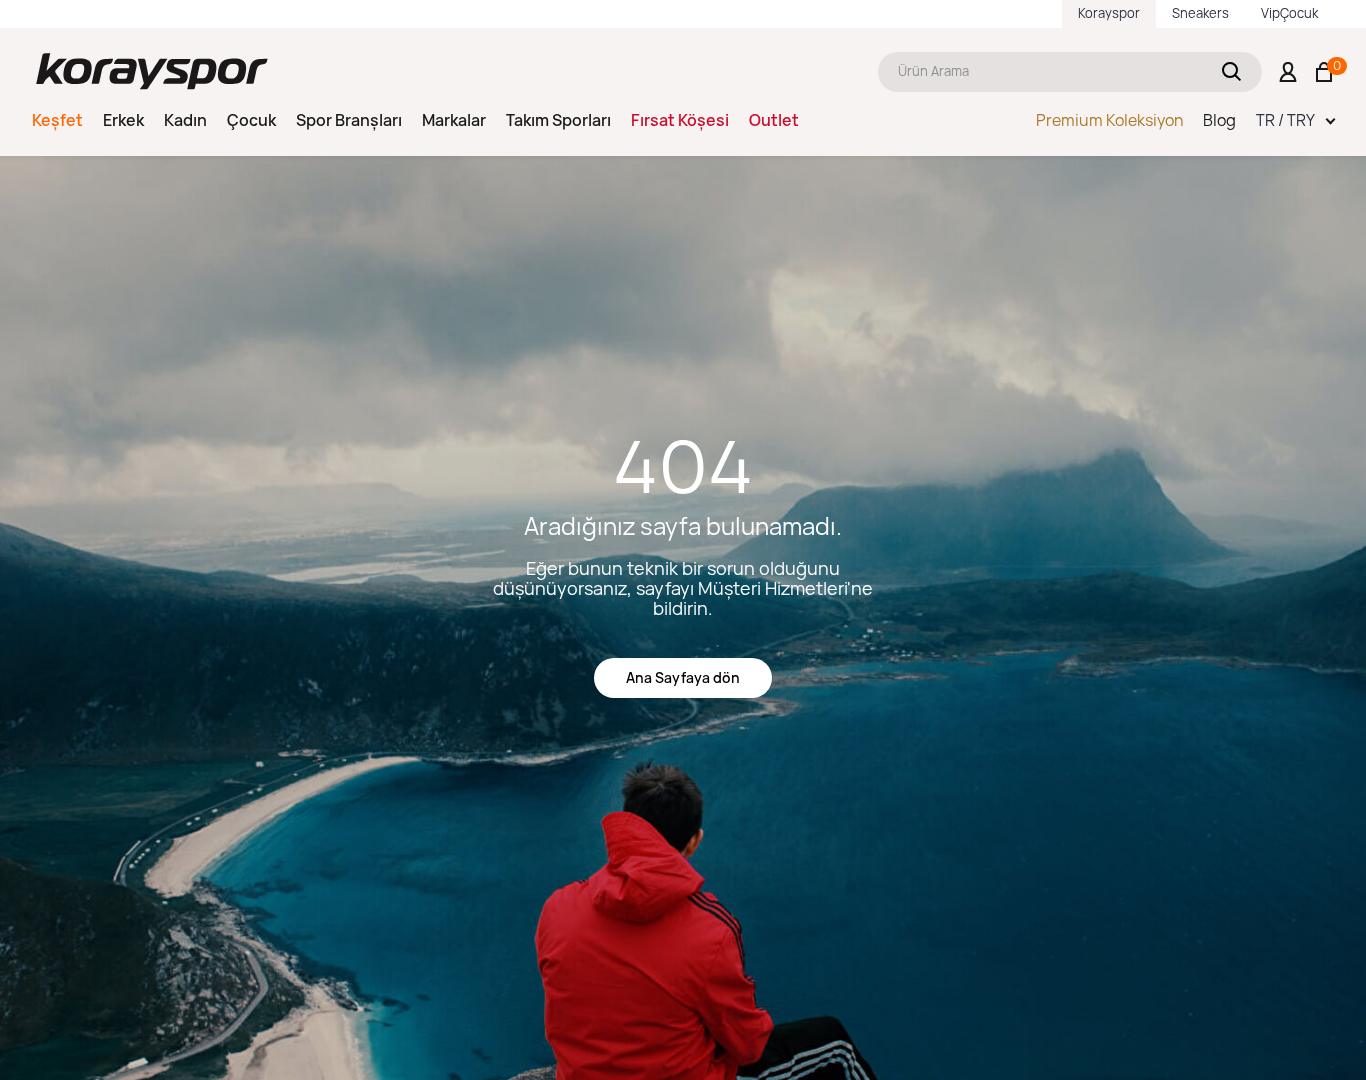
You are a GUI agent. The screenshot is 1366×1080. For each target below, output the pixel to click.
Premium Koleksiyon (1109, 120)
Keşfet (57, 120)
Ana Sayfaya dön (683, 677)
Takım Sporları (558, 120)
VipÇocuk (1289, 13)
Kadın (185, 120)
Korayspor (1109, 13)
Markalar (454, 120)
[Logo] (152, 71)
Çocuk (251, 120)
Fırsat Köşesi (680, 120)
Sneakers (1200, 13)
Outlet (774, 120)
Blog (1219, 120)
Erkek (123, 120)
